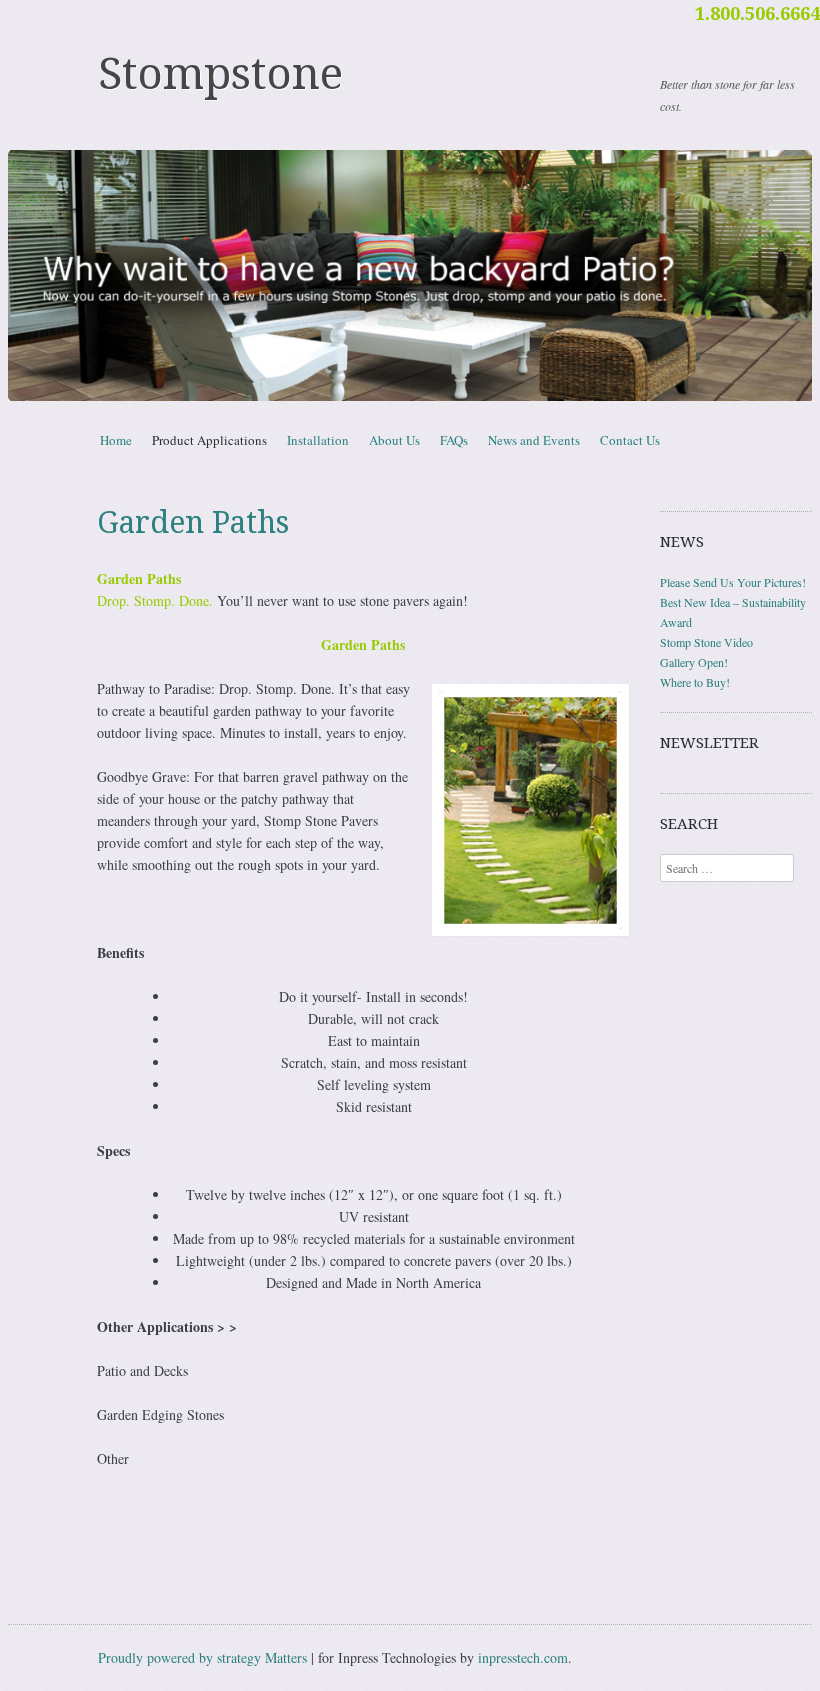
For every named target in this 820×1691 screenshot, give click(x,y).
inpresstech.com (523, 1657)
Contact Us (630, 440)
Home (116, 440)
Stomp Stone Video (706, 642)
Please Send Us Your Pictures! (733, 582)
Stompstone (220, 74)
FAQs (454, 440)
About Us (394, 440)
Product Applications (209, 440)
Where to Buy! (695, 682)
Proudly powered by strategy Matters (202, 1657)
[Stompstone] (410, 275)
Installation (318, 440)
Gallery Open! (694, 662)
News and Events (534, 440)
